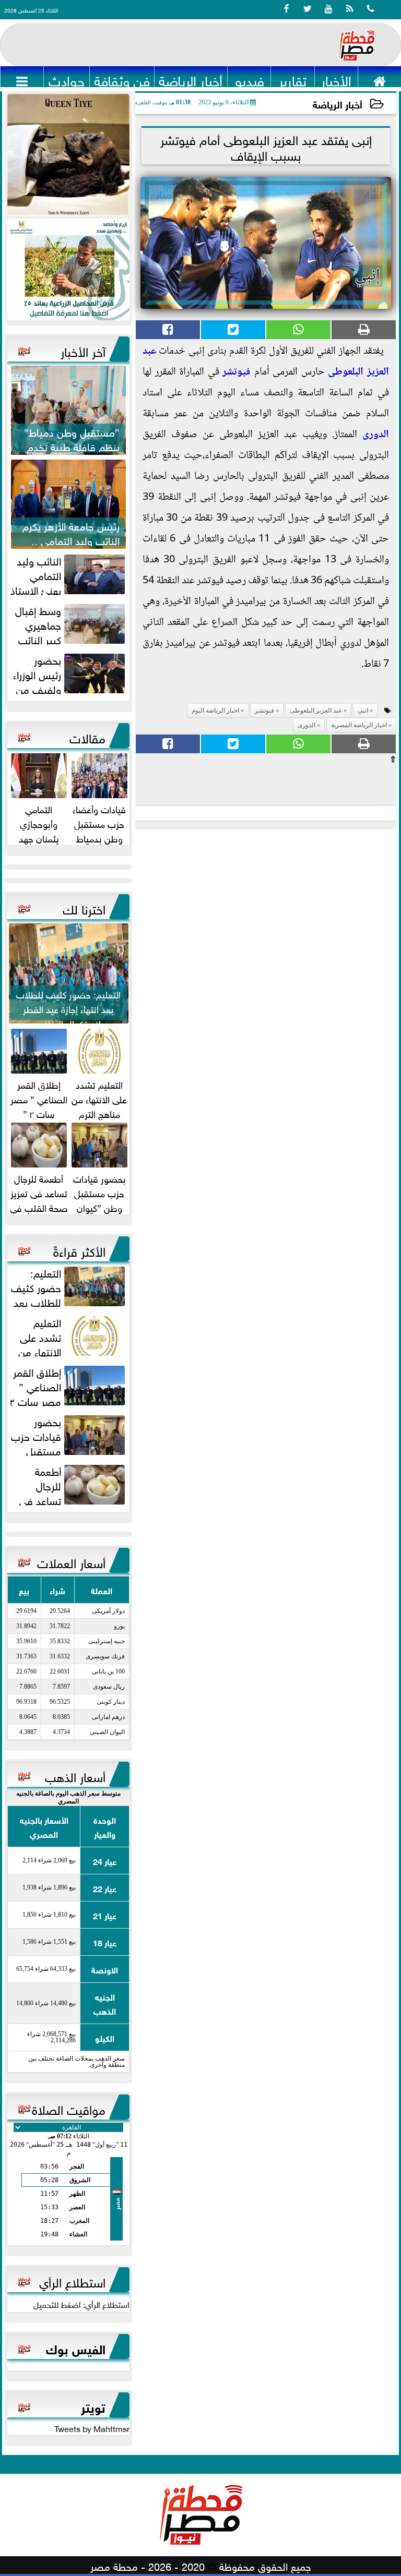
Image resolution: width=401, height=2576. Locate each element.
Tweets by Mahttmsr (92, 2428)
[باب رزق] (68, 269)
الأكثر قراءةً (79, 1250)
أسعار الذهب (75, 1775)
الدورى (376, 435)
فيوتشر (237, 372)
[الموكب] (68, 155)
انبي (363, 711)
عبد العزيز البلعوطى (316, 711)
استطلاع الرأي (72, 2281)
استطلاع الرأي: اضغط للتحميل (81, 2304)
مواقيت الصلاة (69, 2108)
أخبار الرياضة (338, 104)
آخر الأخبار (83, 350)
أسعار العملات (71, 1561)
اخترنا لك (84, 908)
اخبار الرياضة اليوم (215, 711)
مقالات (87, 737)
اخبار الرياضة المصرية (359, 725)
